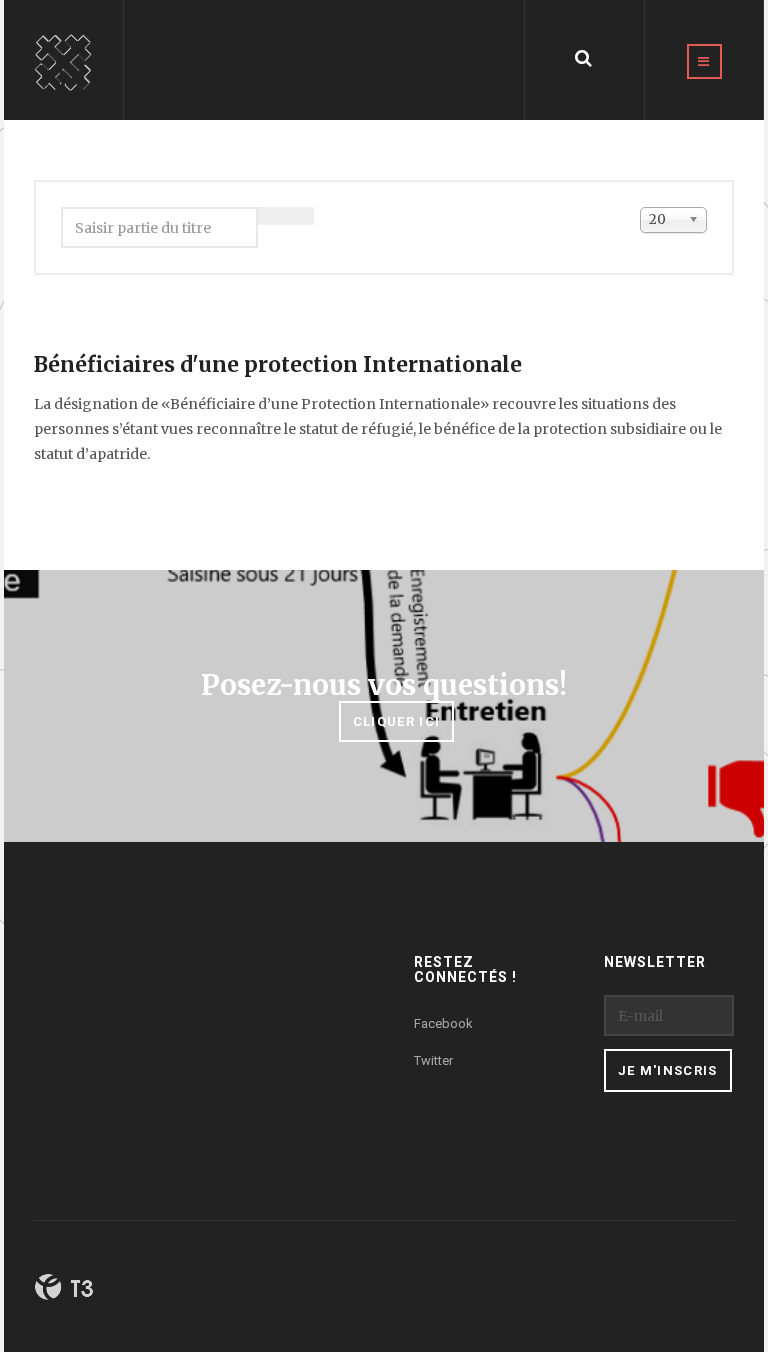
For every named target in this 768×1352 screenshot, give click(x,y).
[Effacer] (272, 216)
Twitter (433, 1060)
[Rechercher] (300, 216)
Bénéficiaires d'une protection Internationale (278, 364)
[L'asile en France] (64, 60)
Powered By (64, 1287)
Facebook (443, 1023)
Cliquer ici (396, 721)
